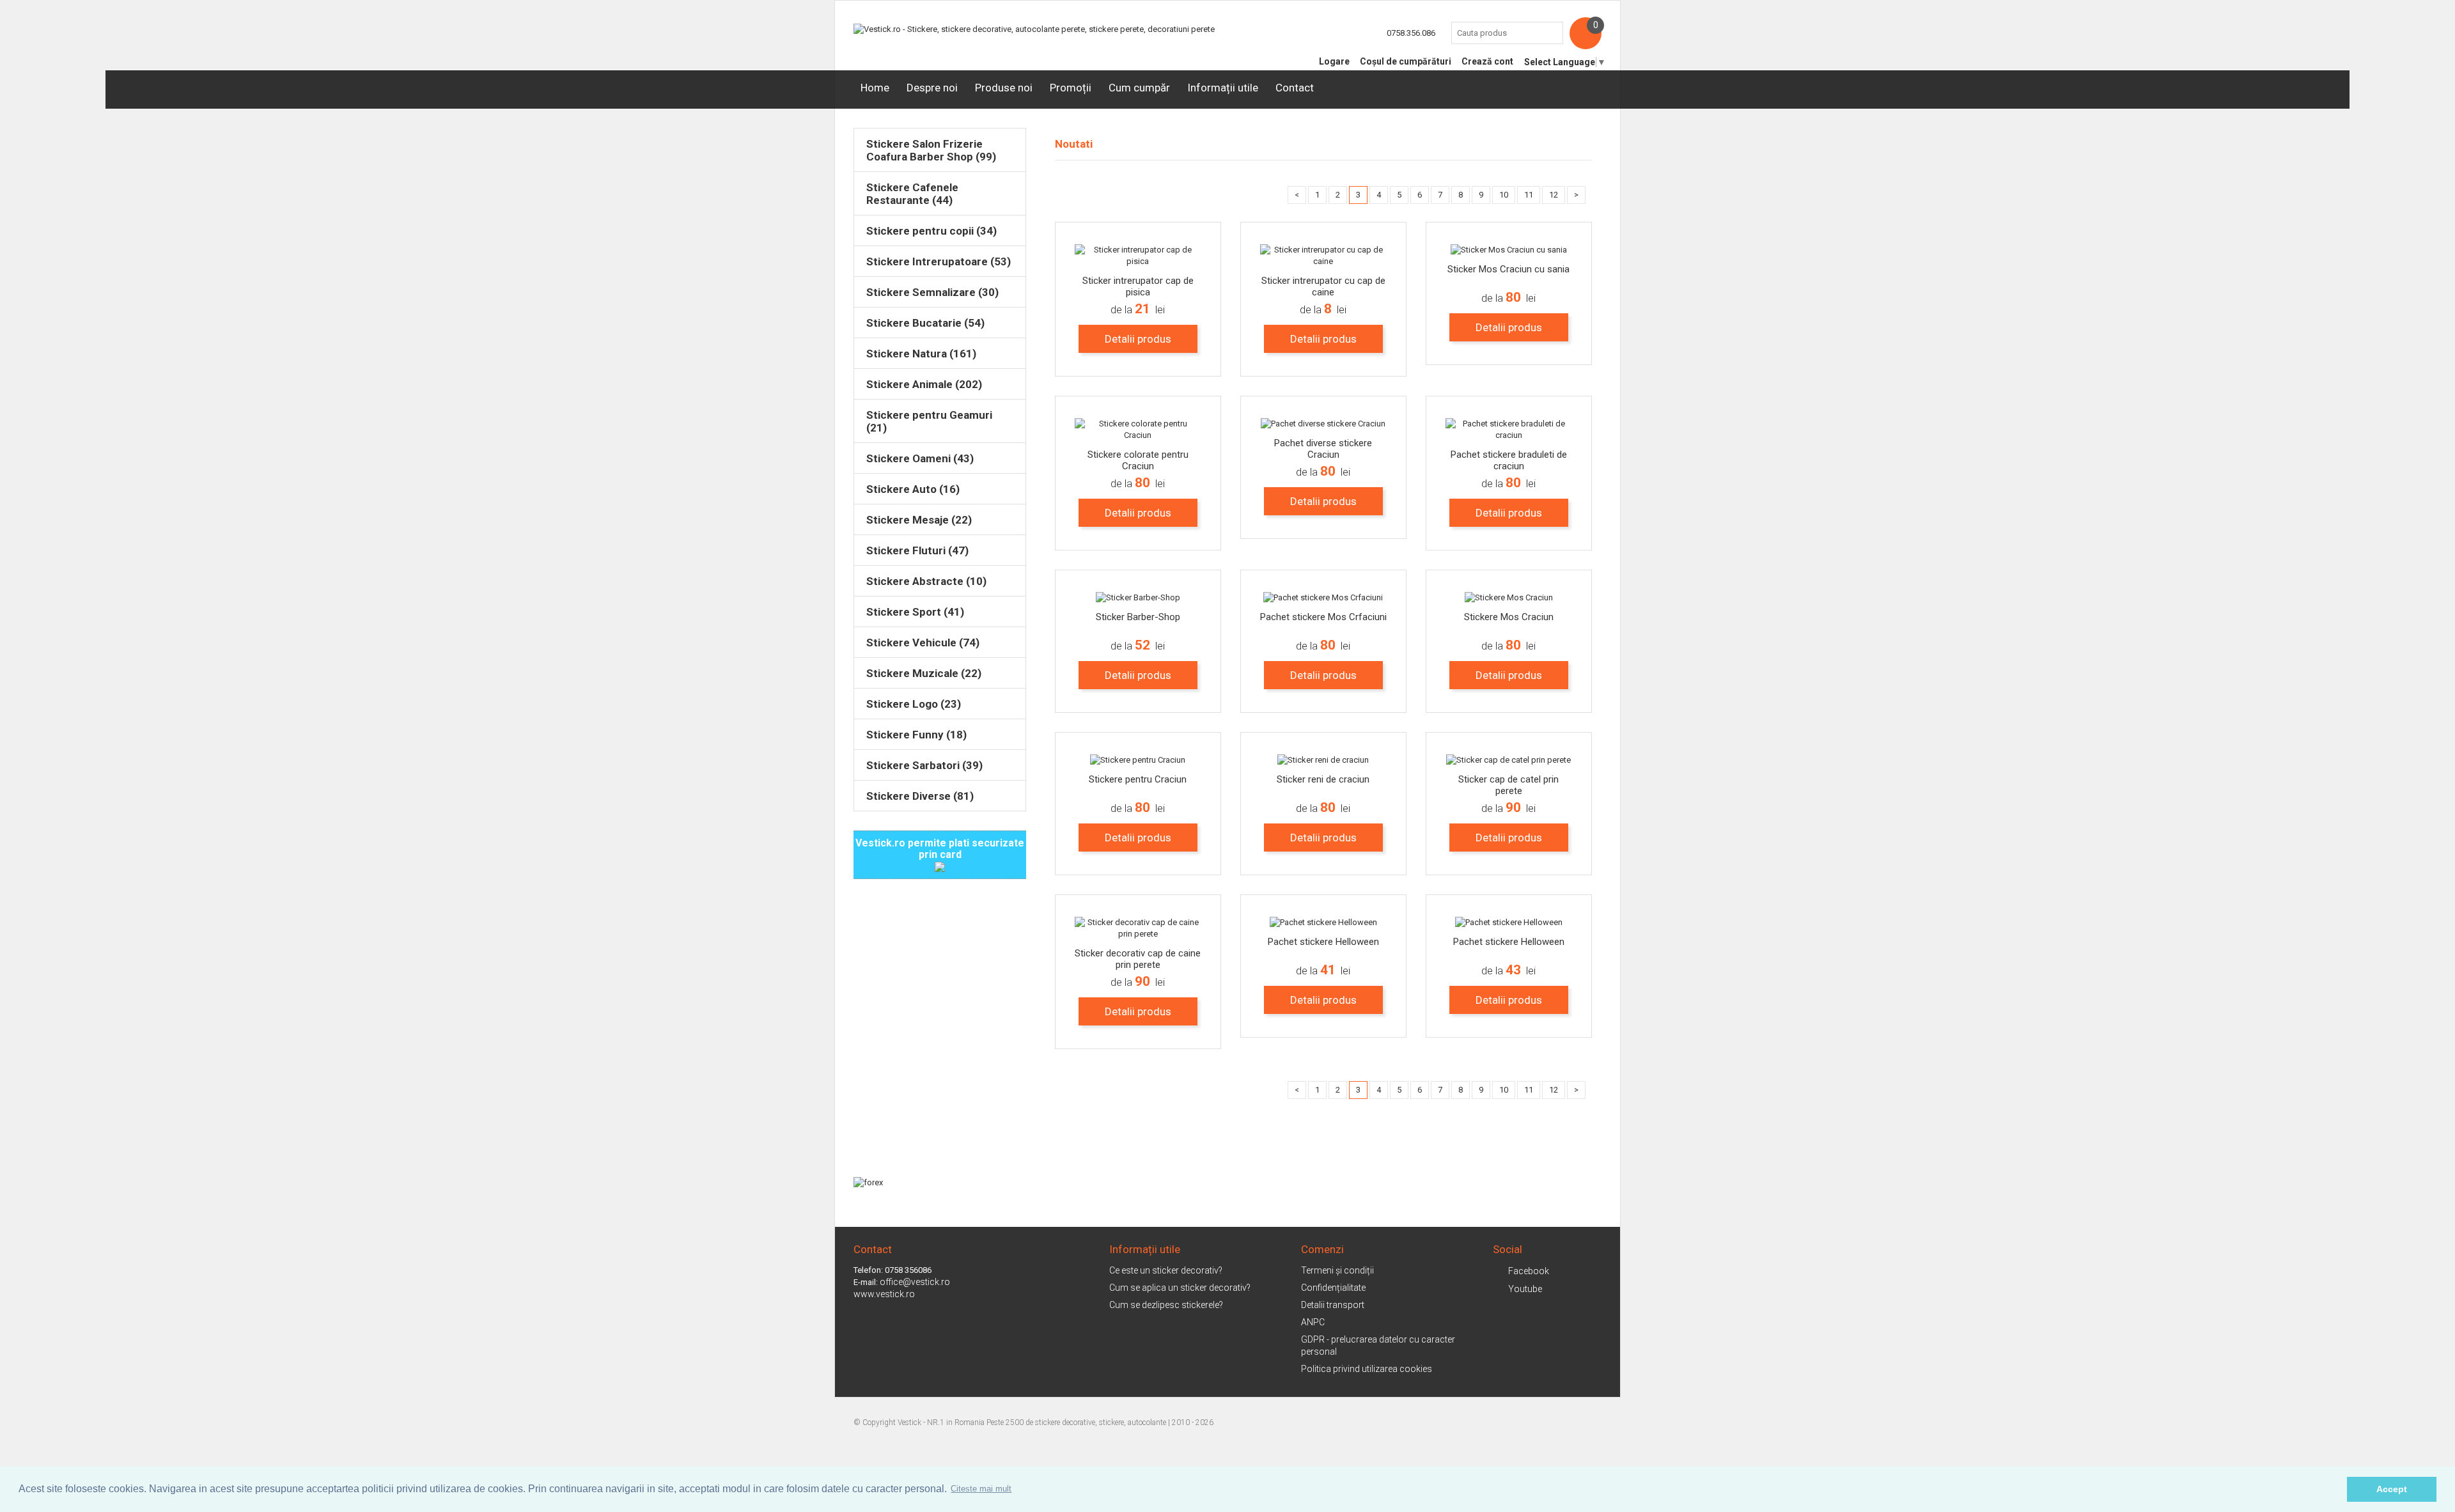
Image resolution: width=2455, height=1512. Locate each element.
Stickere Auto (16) (913, 489)
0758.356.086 (1411, 33)
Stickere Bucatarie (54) (925, 323)
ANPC (1313, 1322)
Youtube (1525, 1289)
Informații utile (1223, 88)
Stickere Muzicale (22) (924, 673)
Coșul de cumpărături (1406, 61)
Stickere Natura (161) (921, 354)
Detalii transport (1333, 1305)
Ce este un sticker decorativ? (1166, 1270)
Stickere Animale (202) (924, 384)
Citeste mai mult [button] (981, 1489)
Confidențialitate (1333, 1288)
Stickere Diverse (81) (920, 796)
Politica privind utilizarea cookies (1367, 1369)
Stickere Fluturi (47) (917, 550)
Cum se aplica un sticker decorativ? (1180, 1288)
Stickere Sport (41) (915, 612)
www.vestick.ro (884, 1294)
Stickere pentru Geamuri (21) (929, 421)
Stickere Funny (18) (916, 735)
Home (875, 88)
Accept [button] (2392, 1489)
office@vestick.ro (915, 1282)
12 (1554, 195)
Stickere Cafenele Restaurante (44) (912, 194)
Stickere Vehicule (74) (923, 643)
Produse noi (1004, 88)
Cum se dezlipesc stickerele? (1166, 1305)
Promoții (1071, 88)
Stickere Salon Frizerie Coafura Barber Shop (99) (931, 150)
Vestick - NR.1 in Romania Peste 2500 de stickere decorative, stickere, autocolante (1032, 1422)
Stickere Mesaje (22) (919, 520)
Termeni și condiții (1337, 1270)
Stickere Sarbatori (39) (924, 765)
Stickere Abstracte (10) (926, 581)
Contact (1295, 88)
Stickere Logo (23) (914, 704)
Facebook (1529, 1271)
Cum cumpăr (1139, 88)
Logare (1334, 61)
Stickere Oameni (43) (920, 458)
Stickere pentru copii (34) (931, 231)
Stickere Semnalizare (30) (932, 292)
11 (1529, 195)
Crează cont (1487, 61)
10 (1504, 195)
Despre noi (932, 88)
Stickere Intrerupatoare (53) (939, 261)
